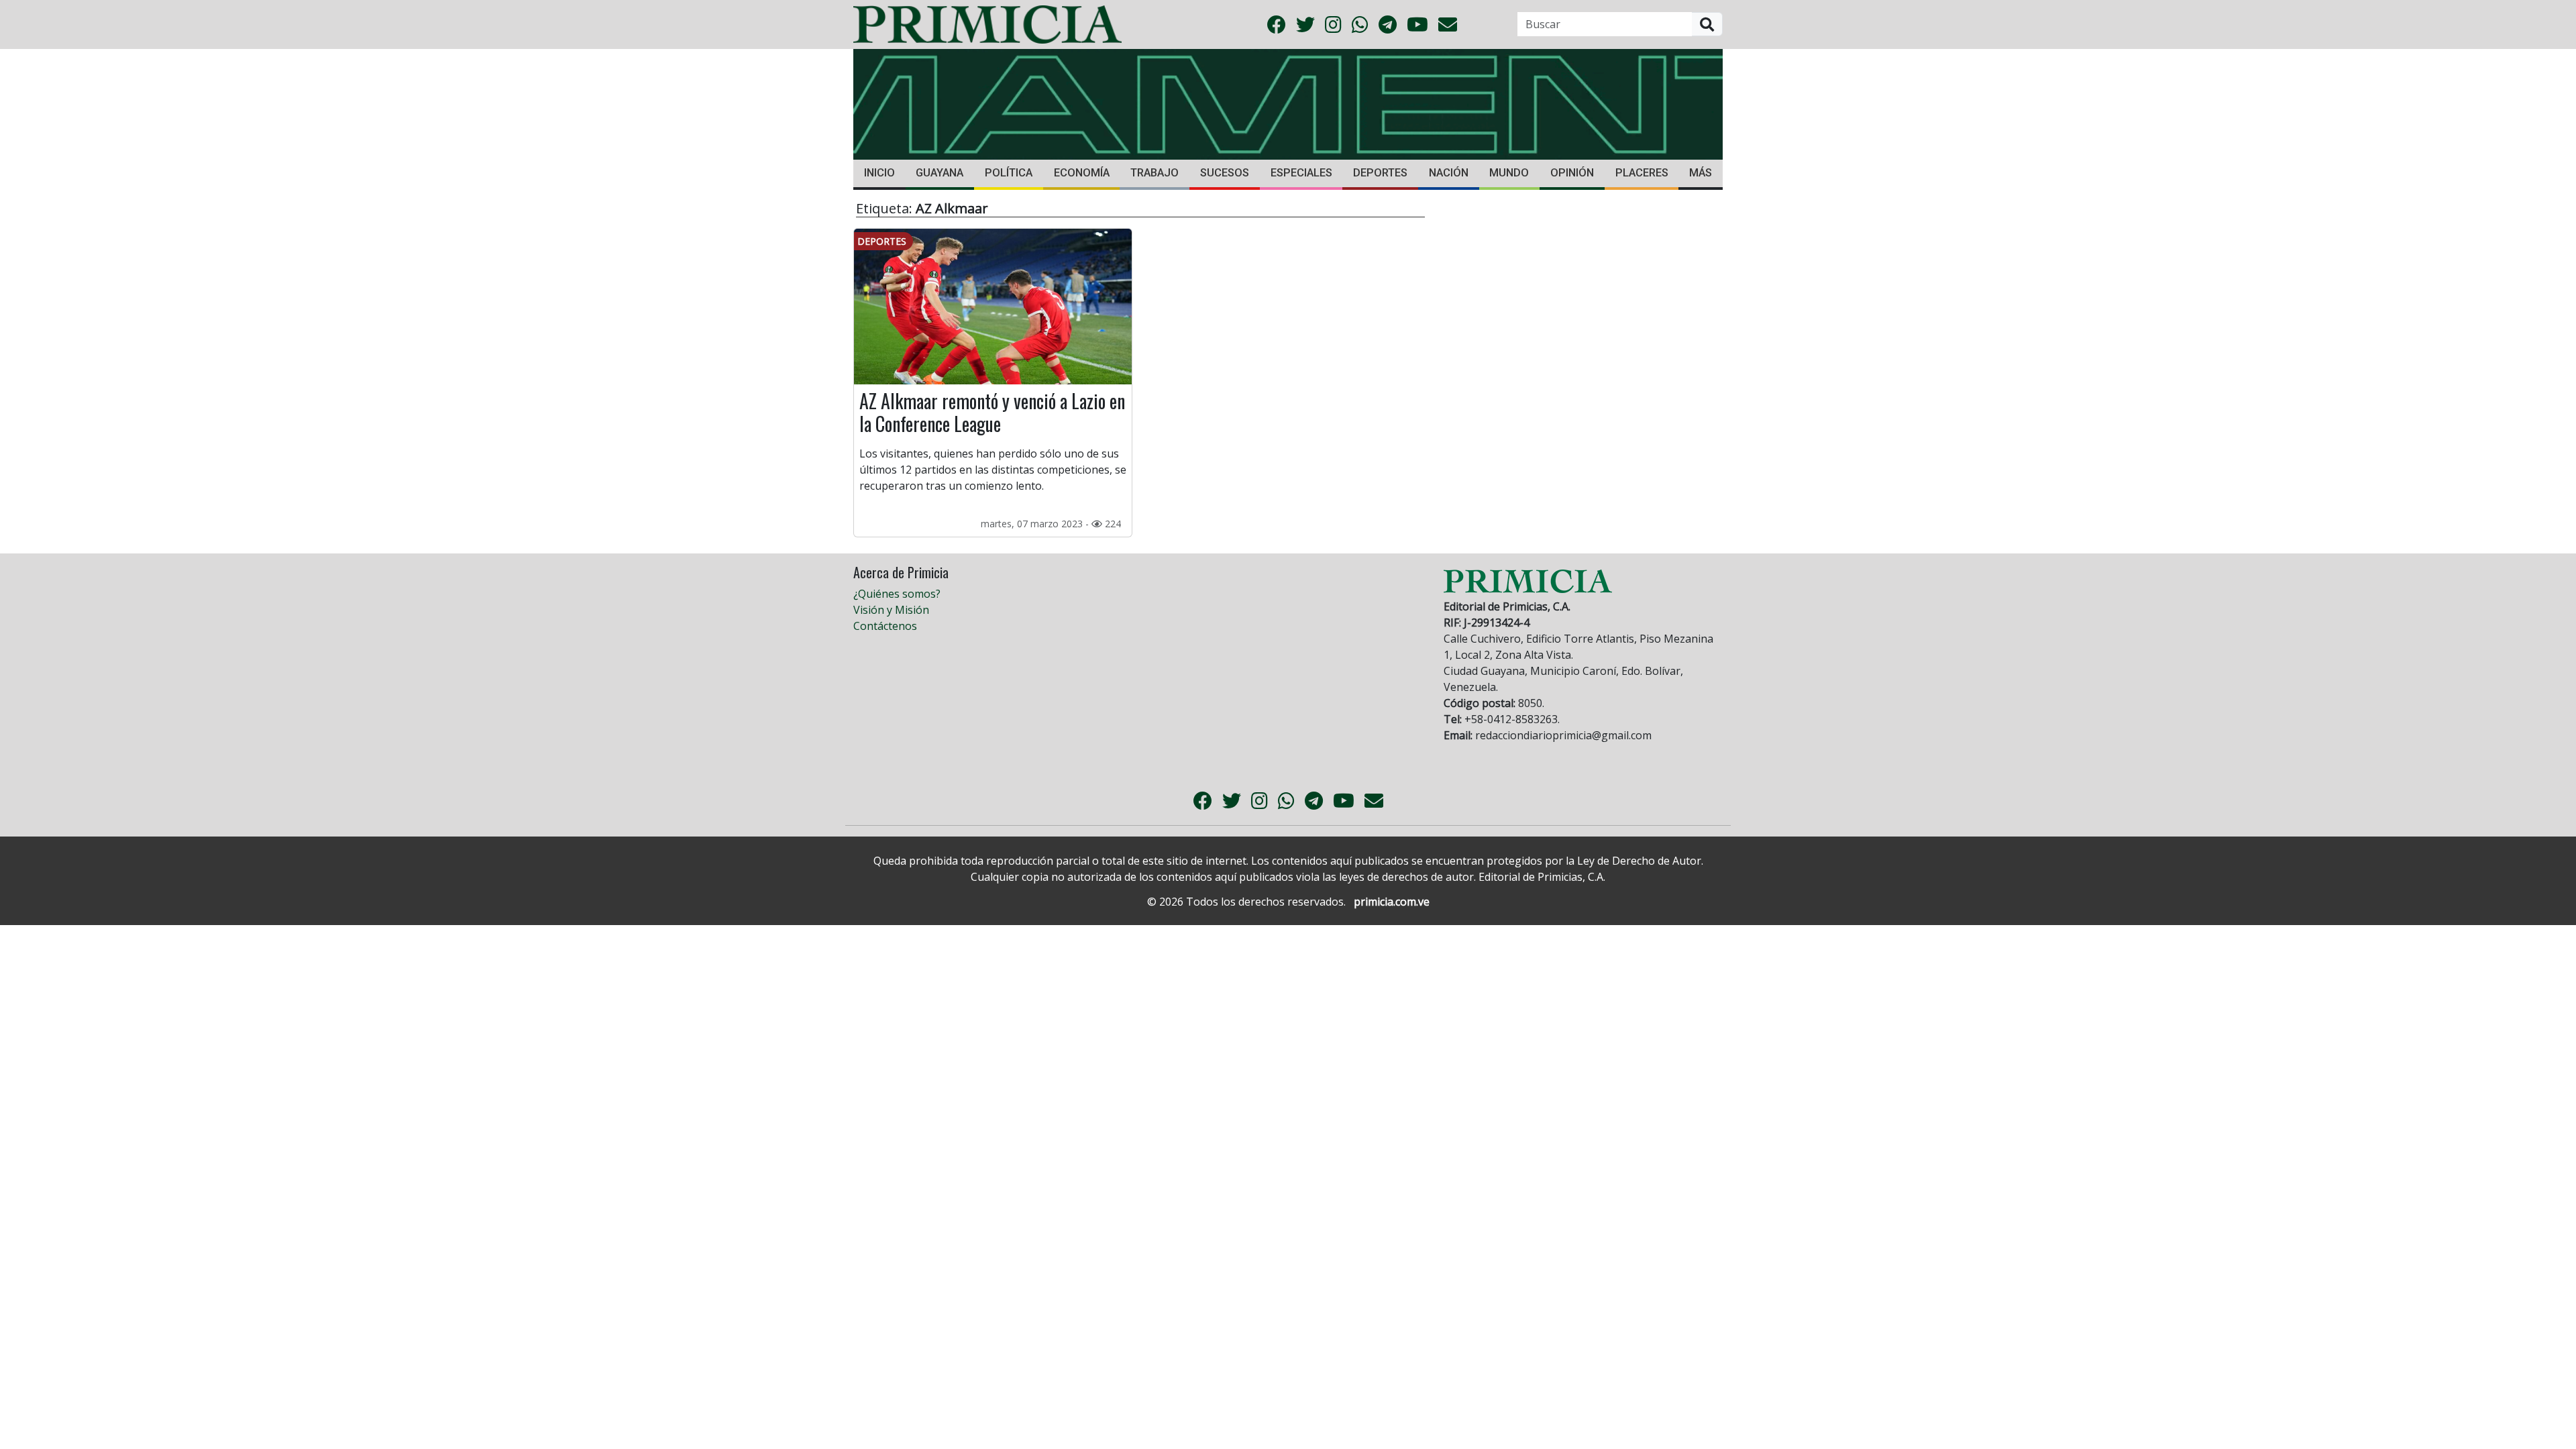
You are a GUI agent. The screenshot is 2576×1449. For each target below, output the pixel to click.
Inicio (879, 173)
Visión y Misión (891, 610)
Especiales (1301, 173)
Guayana (940, 173)
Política (1009, 173)
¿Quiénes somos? (897, 594)
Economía (1082, 173)
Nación (1449, 173)
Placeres (1642, 173)
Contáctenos (885, 626)
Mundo (1509, 173)
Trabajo (1155, 173)
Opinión (1572, 173)
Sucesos (1225, 173)
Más (1701, 173)
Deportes (1380, 173)
